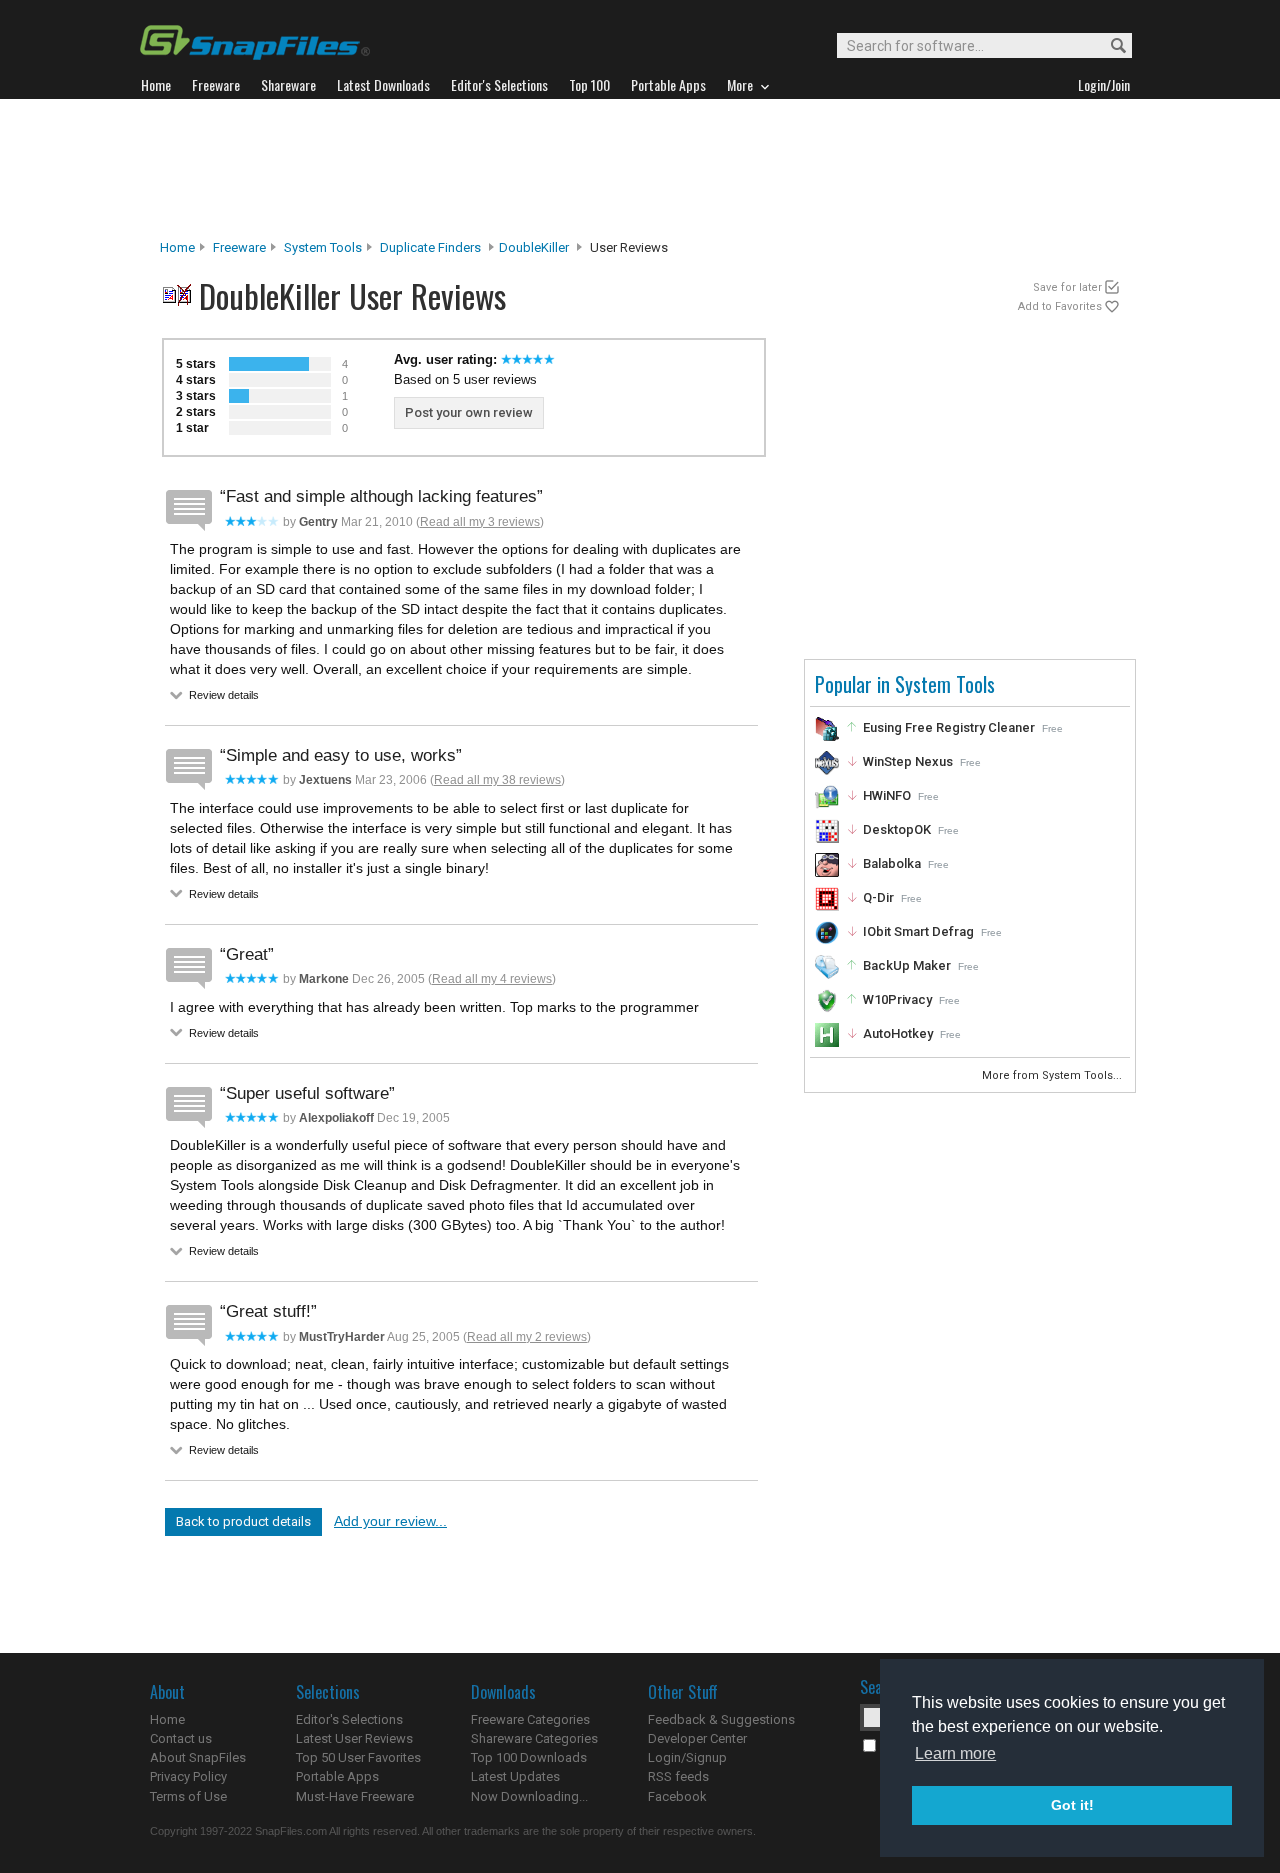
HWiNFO (887, 795)
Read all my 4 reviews (492, 979)
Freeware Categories (530, 1719)
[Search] (1109, 46)
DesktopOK (897, 829)
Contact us (181, 1738)
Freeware (239, 247)
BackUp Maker (907, 965)
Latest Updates (515, 1776)
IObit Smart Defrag (918, 931)
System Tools (323, 247)
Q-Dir (878, 897)
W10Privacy (897, 999)
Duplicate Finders (430, 247)
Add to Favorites (1060, 306)
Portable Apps (337, 1776)
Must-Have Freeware (355, 1796)
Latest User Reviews (354, 1738)
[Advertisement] (640, 169)
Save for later (1067, 287)
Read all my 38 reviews (497, 780)
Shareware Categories (534, 1738)
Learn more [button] (955, 1753)
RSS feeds (678, 1776)
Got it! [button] (1072, 1805)
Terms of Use (188, 1796)
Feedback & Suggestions (721, 1719)
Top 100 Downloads (529, 1757)
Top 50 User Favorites (358, 1757)
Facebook (677, 1796)
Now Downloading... (529, 1796)
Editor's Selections (349, 1719)
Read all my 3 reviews (480, 522)
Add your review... (390, 1521)
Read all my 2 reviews (527, 1337)
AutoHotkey (898, 1033)
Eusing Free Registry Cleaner (949, 727)
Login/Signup (687, 1757)
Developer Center (697, 1738)
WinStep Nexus (908, 761)
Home (177, 247)
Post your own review (469, 412)
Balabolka (892, 863)
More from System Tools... (1053, 1075)
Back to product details (243, 1521)
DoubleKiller (534, 247)
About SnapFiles (198, 1757)
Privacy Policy (188, 1776)
